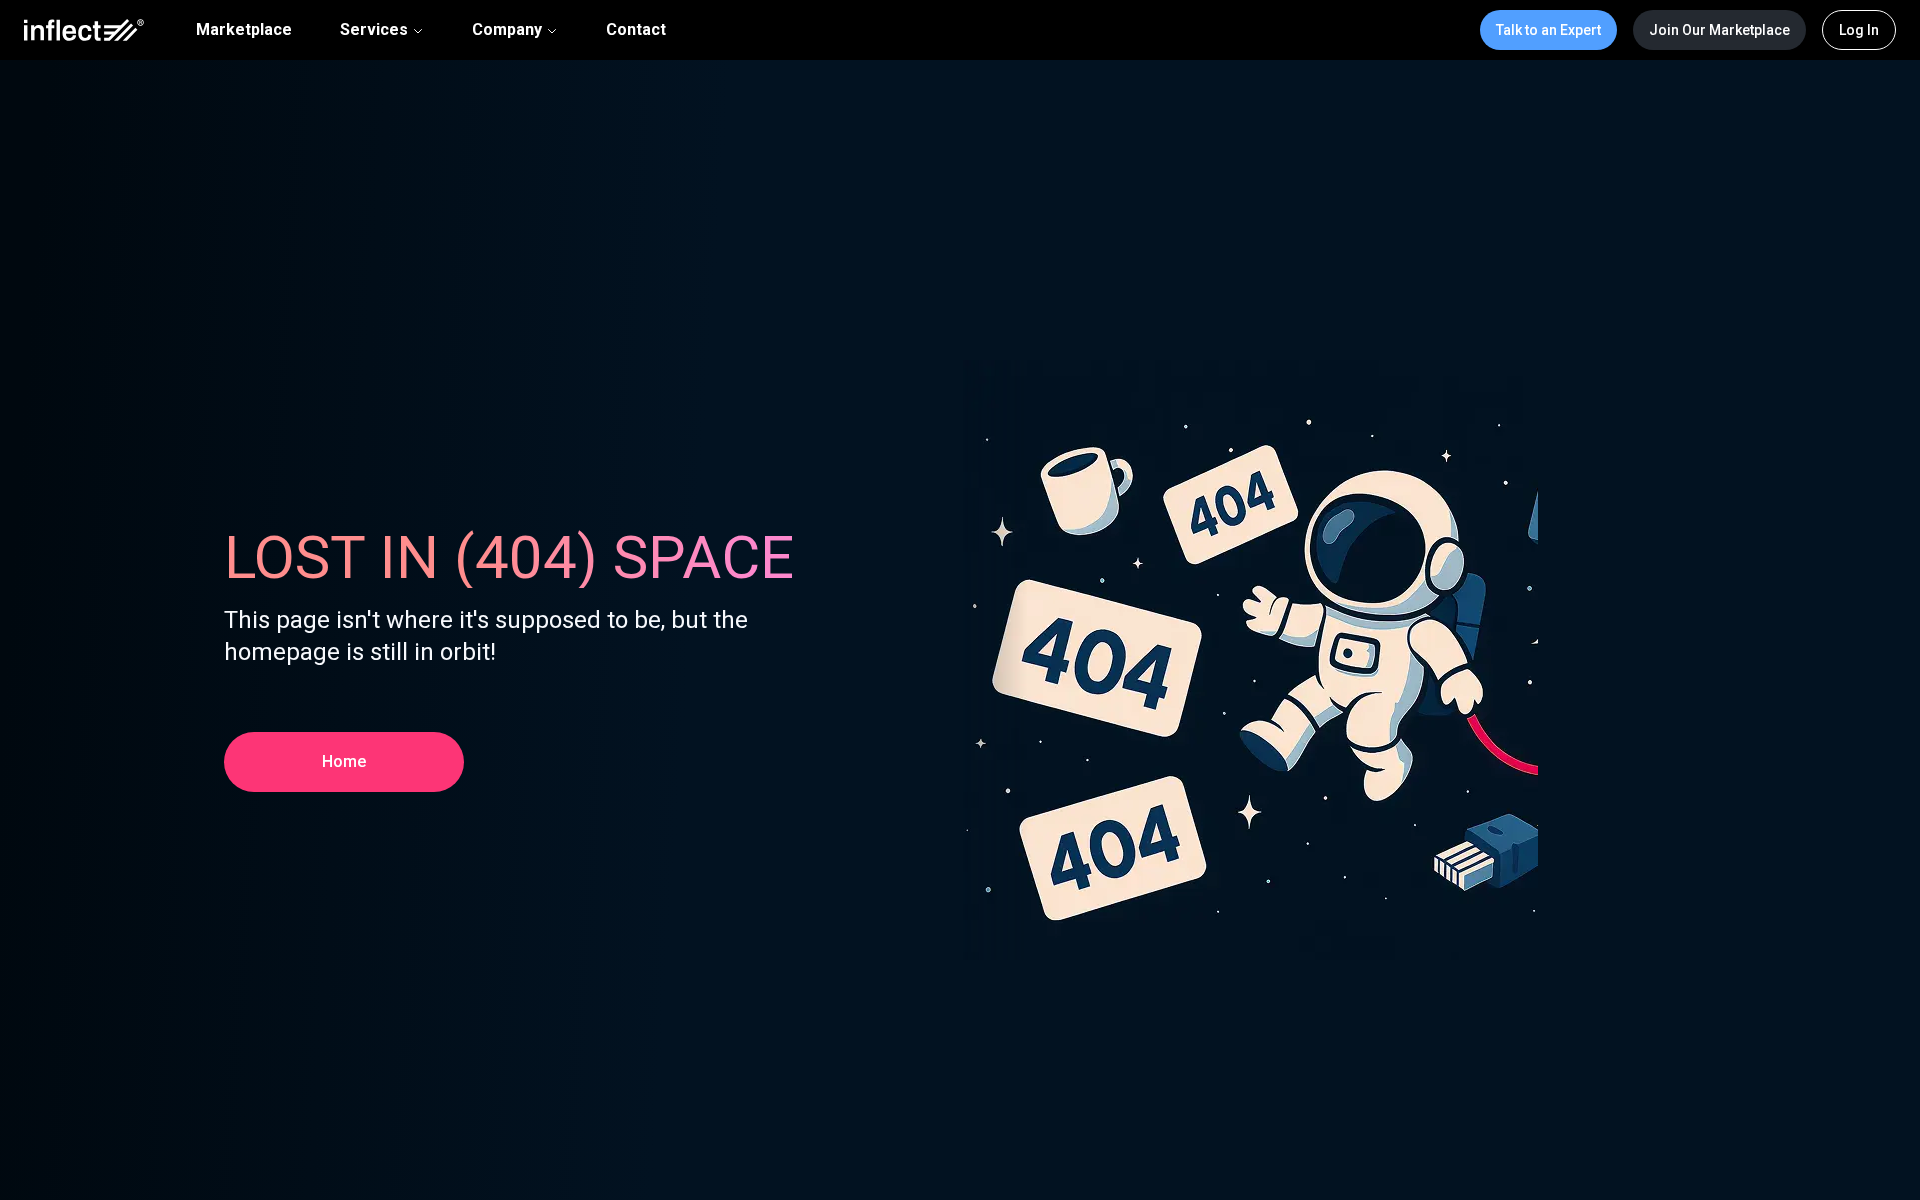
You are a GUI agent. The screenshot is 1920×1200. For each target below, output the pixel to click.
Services (374, 29)
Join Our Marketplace (1719, 30)
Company (507, 29)
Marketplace (244, 30)
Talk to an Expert (1548, 30)
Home (344, 761)
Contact (636, 30)
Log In (1859, 30)
